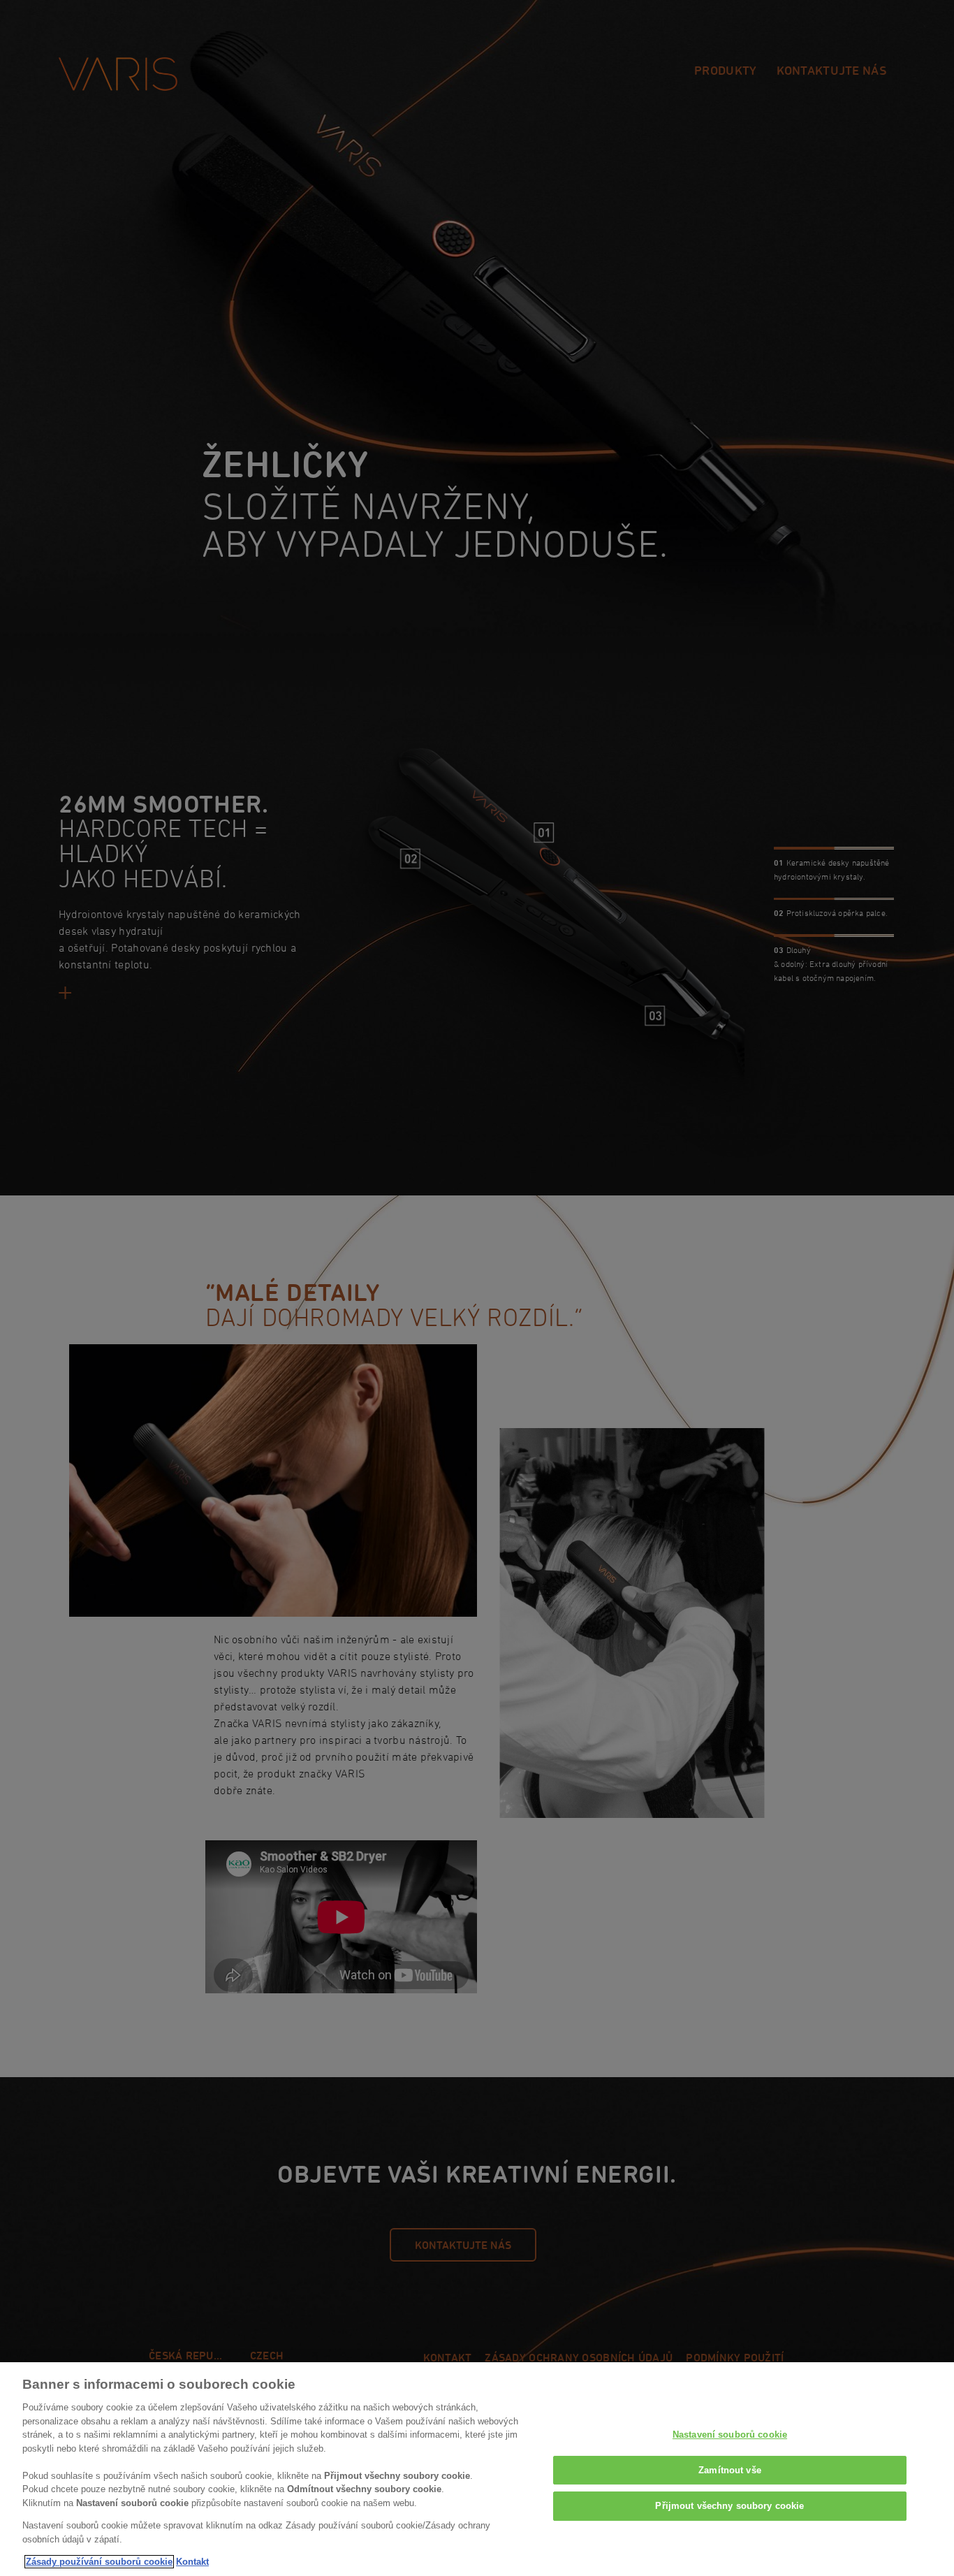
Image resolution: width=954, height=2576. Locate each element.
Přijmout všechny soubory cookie (729, 2506)
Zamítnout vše (730, 2470)
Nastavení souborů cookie (730, 2435)
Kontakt (192, 2562)
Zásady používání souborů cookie (99, 2562)
